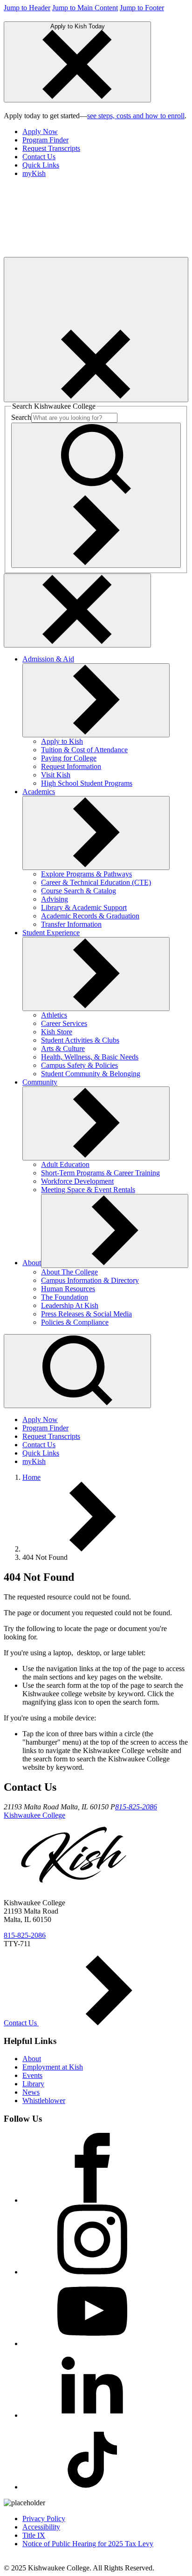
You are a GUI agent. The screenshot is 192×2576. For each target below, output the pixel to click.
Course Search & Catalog (79, 891)
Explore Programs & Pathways (86, 874)
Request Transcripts (51, 148)
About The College (69, 1272)
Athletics (54, 1015)
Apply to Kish (62, 741)
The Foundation (65, 1297)
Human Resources (68, 1289)
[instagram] (92, 2272)
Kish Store (57, 1032)
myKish (34, 173)
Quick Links (41, 165)
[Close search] (77, 610)
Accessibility (41, 2527)
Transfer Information (71, 924)
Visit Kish (56, 775)
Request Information (71, 766)
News (31, 2092)
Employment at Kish (53, 2067)
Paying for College (69, 758)
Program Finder (45, 140)
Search (21, 417)
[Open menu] (96, 330)
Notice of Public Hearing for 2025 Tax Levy (88, 2544)
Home (31, 1477)
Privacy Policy (44, 2519)
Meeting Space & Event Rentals (88, 1190)
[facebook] (92, 2200)
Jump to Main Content (85, 8)
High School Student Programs (87, 783)
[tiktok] (92, 2487)
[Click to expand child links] (96, 700)
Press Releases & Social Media (86, 1314)
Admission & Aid (48, 659)
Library (33, 2084)
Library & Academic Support (84, 907)
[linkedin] (92, 2415)
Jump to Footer (142, 8)
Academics (39, 792)
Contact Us (39, 157)
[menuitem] (105, 132)
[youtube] (92, 2343)
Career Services (64, 1023)
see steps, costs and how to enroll (136, 116)
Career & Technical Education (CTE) (96, 882)
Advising (55, 899)
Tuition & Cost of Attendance (84, 750)
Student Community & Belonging (91, 1074)
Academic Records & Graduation (90, 916)
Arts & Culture (63, 1049)
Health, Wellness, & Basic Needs (90, 1057)
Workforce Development (77, 1181)
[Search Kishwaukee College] (96, 495)
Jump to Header (27, 8)
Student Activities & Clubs (80, 1040)
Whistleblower (44, 2101)
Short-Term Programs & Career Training (100, 1173)
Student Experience (51, 933)
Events (32, 2075)
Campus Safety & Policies (79, 1065)
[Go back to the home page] (74, 253)
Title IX (34, 2535)
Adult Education (65, 1164)
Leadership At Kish (70, 1305)
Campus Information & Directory (90, 1280)
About (32, 1263)
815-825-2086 (136, 1807)
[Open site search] (77, 1371)
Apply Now (40, 131)
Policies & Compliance (75, 1322)
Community (40, 1082)
